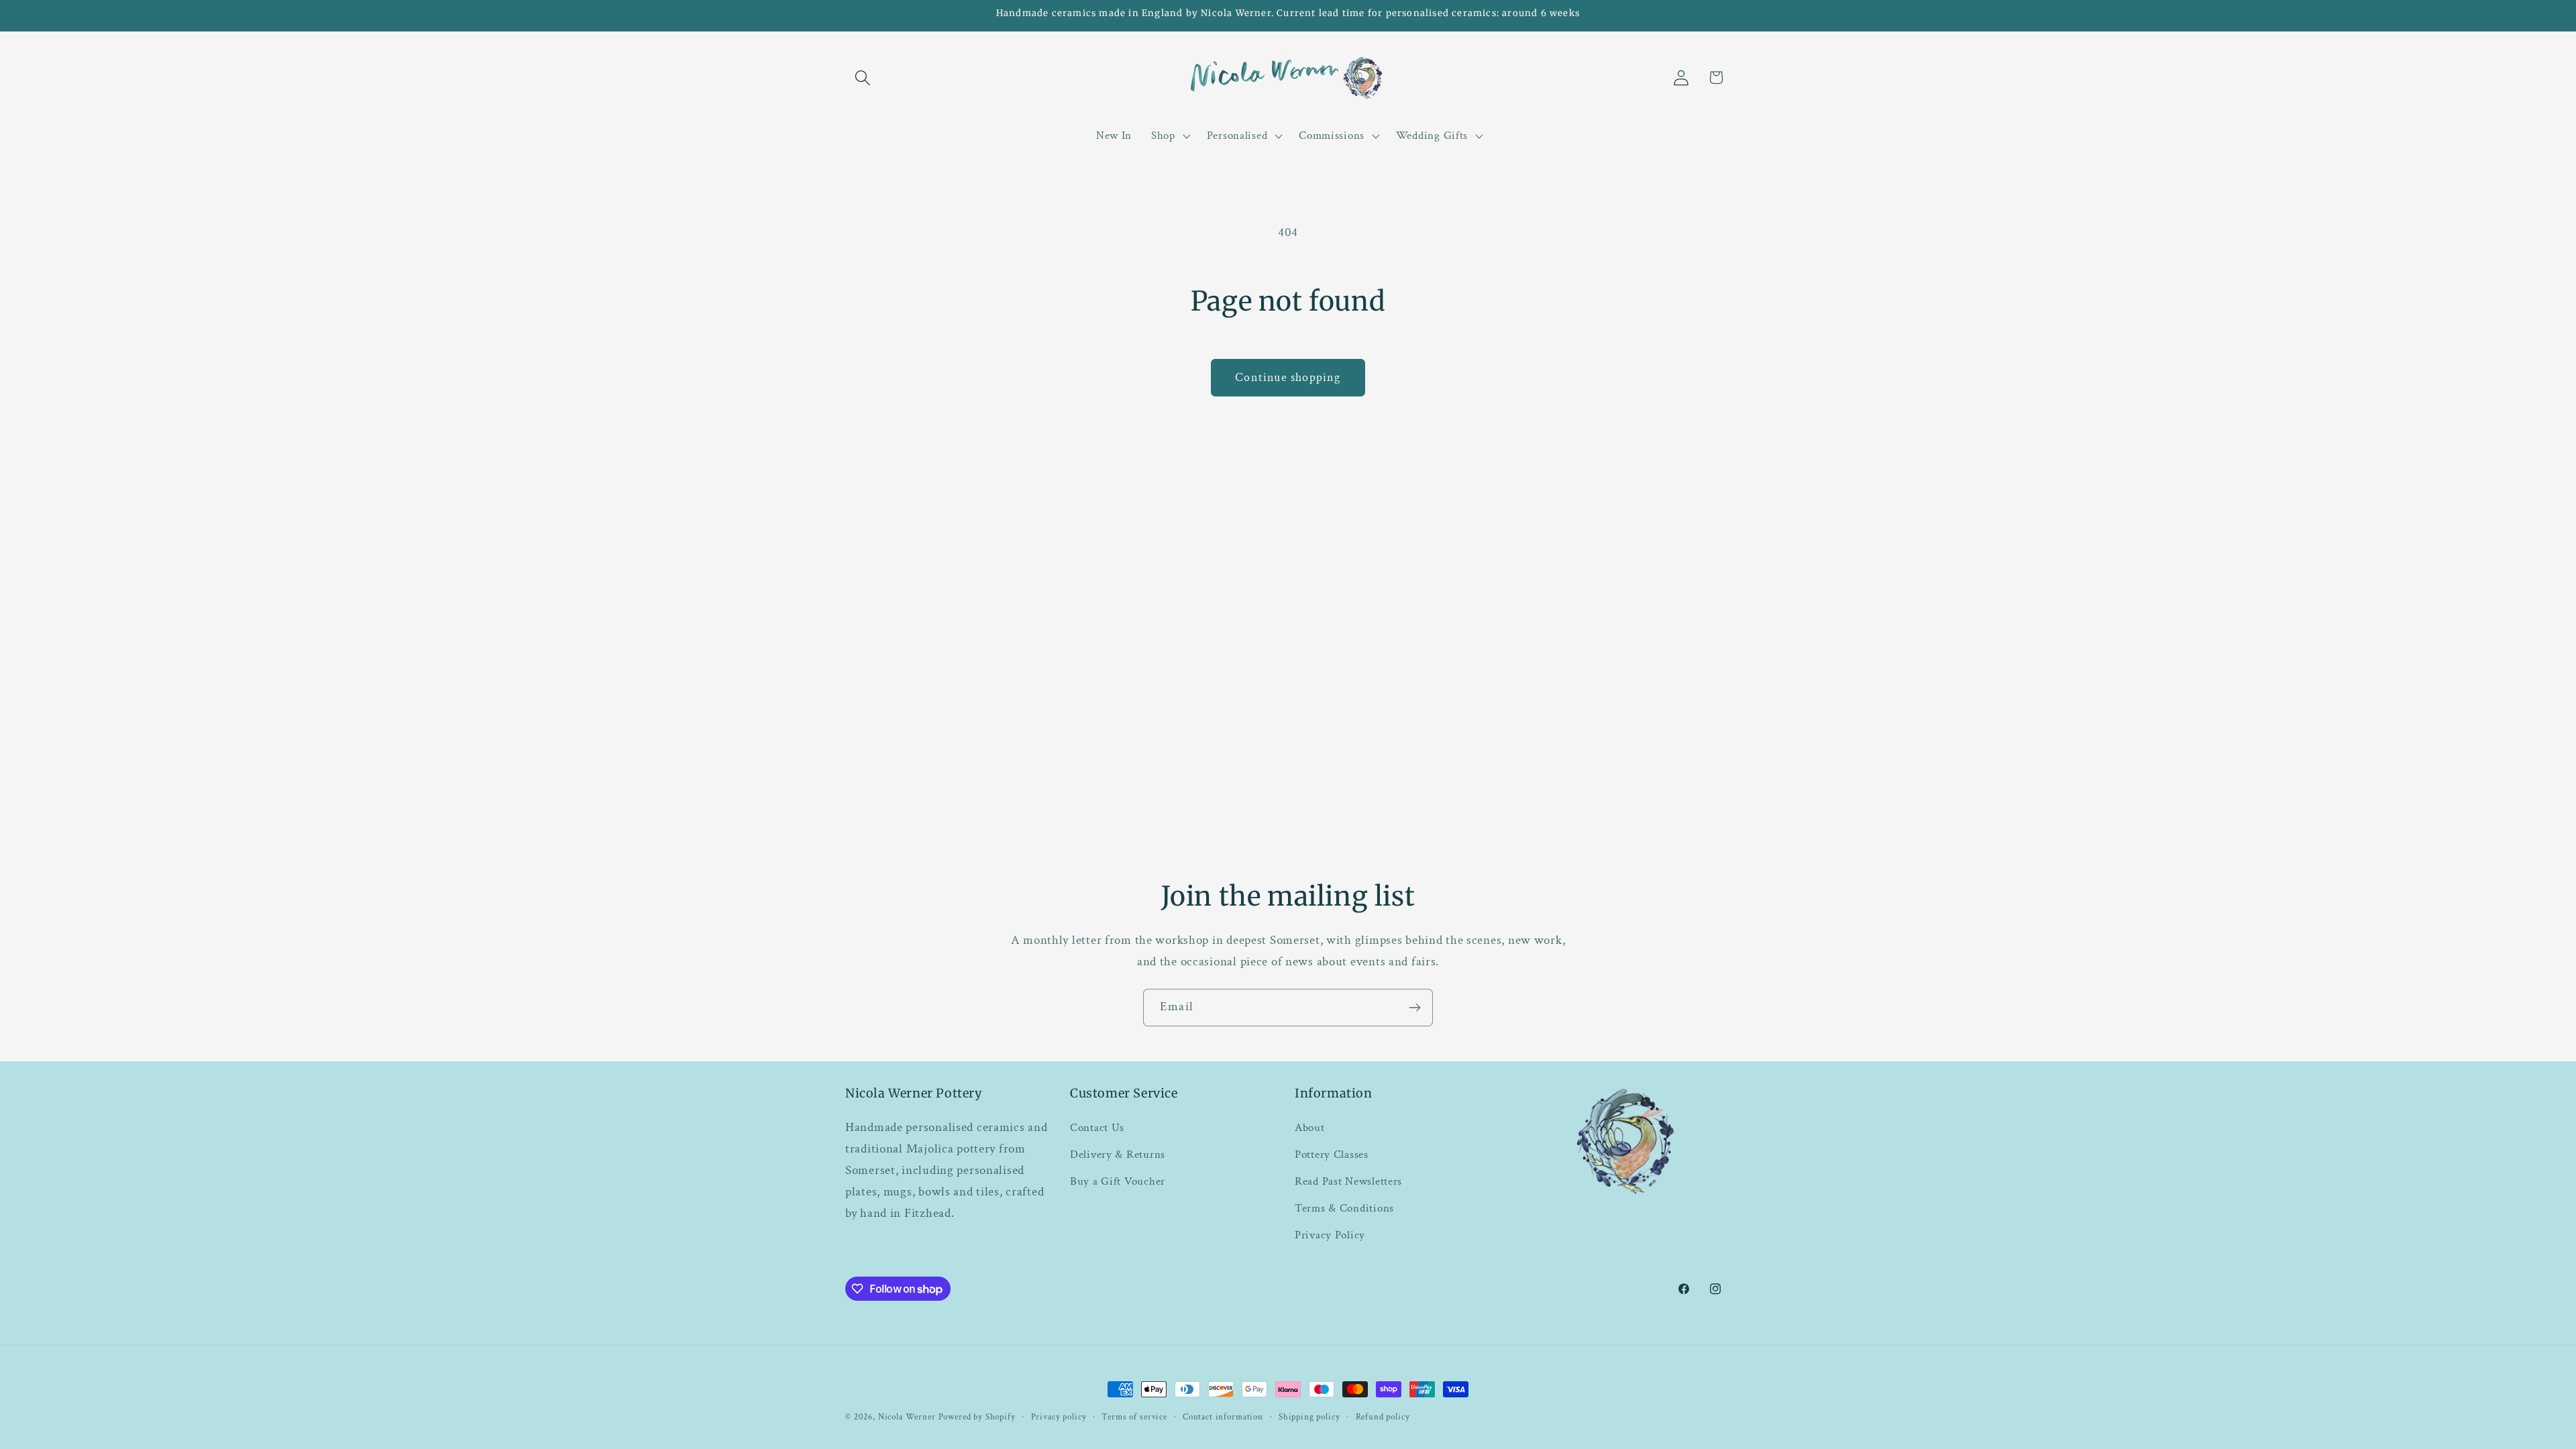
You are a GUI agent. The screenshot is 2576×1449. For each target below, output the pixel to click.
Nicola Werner (907, 1417)
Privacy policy (1059, 1417)
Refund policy (1383, 1417)
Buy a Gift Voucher (1118, 1181)
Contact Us (1097, 1128)
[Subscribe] (1414, 1008)
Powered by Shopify (977, 1417)
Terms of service (1134, 1417)
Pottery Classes (1332, 1155)
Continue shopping (1288, 377)
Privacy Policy (1330, 1235)
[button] (863, 77)
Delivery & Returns (1118, 1155)
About (1310, 1128)
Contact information (1223, 1417)
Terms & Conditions (1344, 1208)
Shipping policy (1309, 1417)
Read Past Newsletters (1348, 1181)
